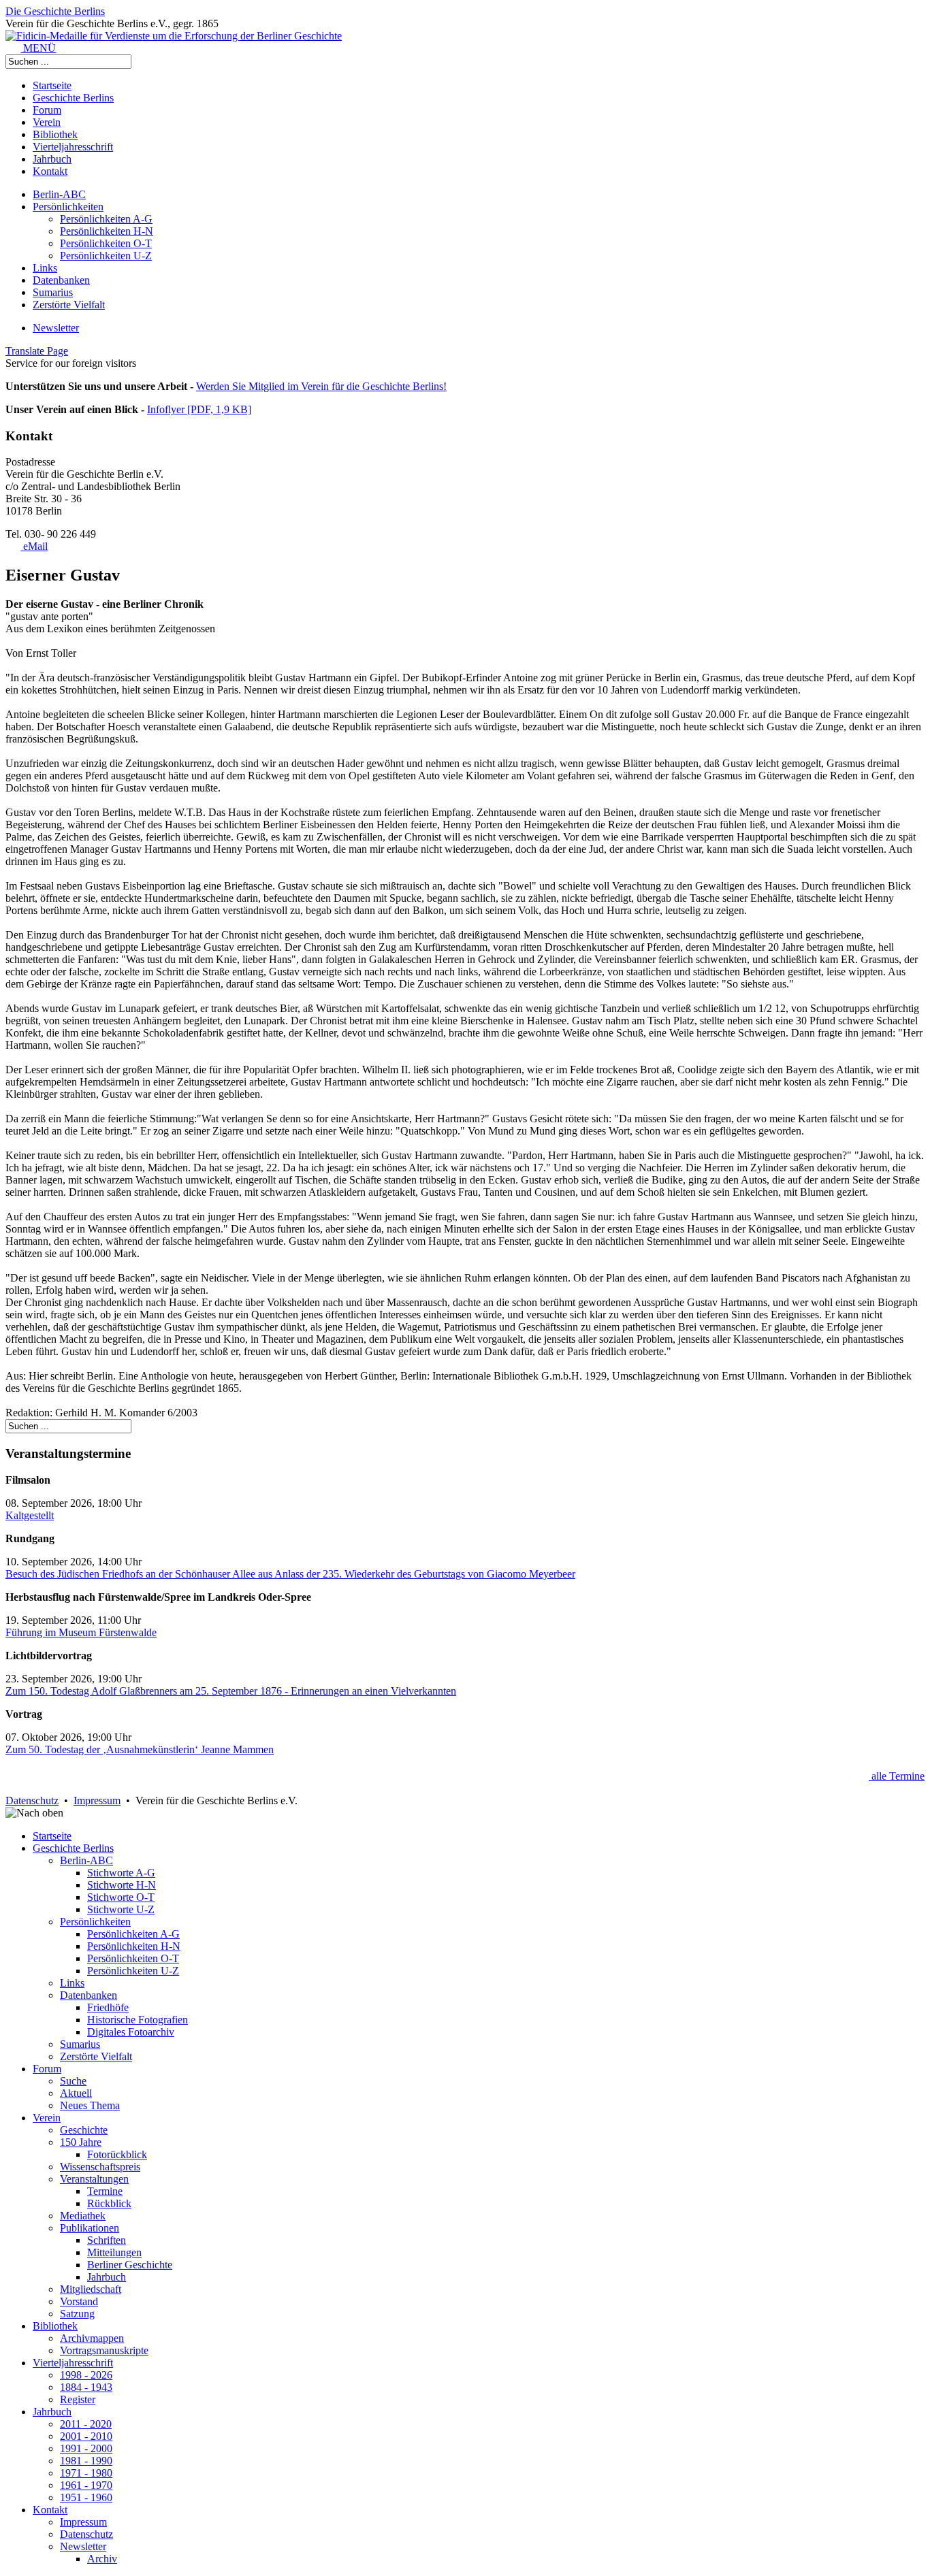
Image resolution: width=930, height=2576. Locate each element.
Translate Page (37, 351)
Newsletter (56, 328)
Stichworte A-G (121, 1873)
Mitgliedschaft (91, 2289)
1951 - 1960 (86, 2497)
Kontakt (50, 171)
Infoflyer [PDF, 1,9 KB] (199, 409)
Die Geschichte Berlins (55, 11)
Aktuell (76, 2093)
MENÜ (38, 48)
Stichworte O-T (121, 1897)
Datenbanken (61, 280)
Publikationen (90, 2228)
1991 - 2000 (86, 2448)
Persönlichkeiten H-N (107, 231)
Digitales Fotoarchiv (131, 2032)
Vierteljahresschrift (73, 147)
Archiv (102, 2559)
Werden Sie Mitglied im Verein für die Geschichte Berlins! (321, 386)
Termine (105, 2191)
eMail (34, 546)
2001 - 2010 (86, 2436)
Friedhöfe (108, 2007)
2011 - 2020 (86, 2424)
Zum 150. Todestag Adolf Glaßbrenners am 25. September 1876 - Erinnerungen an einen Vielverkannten (231, 1691)
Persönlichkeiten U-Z (106, 256)
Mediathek (83, 2216)
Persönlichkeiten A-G (106, 219)
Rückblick (109, 2203)
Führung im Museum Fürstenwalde (81, 1632)
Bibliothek (55, 134)
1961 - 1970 (86, 2485)
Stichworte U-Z (121, 1909)
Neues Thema (90, 2105)
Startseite (52, 85)
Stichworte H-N (122, 1885)
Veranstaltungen (94, 2179)
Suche (73, 2081)
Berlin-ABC (59, 194)
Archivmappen (92, 2338)
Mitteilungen (114, 2252)
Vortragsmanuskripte (104, 2350)
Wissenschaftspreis (100, 2167)
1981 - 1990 (86, 2461)
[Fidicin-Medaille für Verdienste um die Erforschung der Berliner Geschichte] (174, 36)
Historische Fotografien (138, 2020)
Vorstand (79, 2301)
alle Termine (897, 1776)
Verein (47, 122)
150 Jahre (81, 2142)
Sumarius (53, 292)
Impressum (97, 1800)
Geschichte (84, 2130)
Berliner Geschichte (130, 2265)
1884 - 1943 (86, 2387)
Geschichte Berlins (73, 98)
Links (45, 268)
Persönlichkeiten (68, 207)
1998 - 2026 (86, 2375)
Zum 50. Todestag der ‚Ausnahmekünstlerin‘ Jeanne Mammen (140, 1749)
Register (78, 2399)
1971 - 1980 (86, 2473)
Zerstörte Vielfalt (69, 305)
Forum (47, 110)
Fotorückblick (117, 2154)
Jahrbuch (52, 159)
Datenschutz (32, 1800)
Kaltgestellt (30, 1515)
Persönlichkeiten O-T (106, 243)
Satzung (77, 2314)
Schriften (107, 2240)
